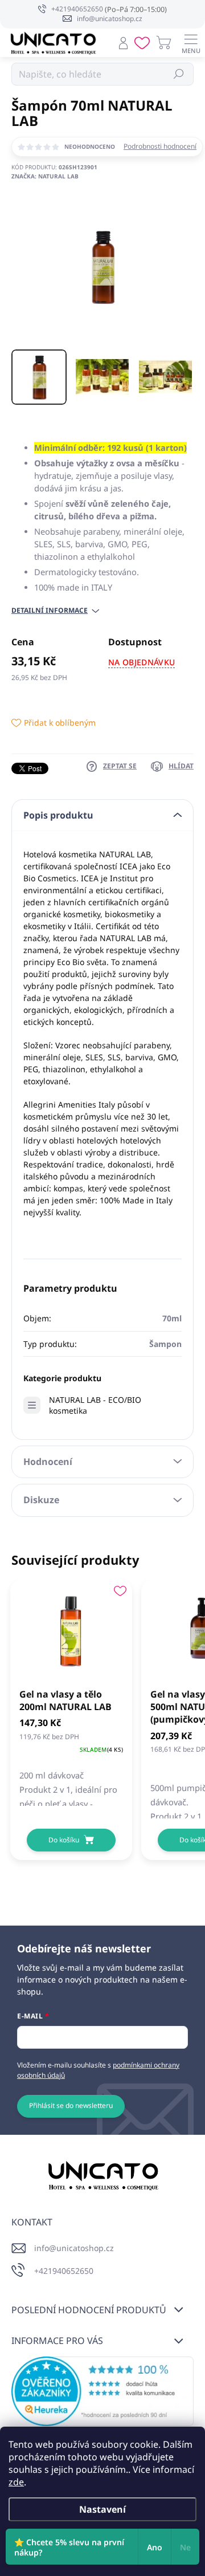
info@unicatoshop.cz (74, 2248)
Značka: (45, 176)
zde (16, 2482)
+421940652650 (64, 2271)
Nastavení (102, 2509)
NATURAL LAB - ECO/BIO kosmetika (95, 1405)
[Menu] (191, 43)
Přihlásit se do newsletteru (71, 2105)
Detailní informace (50, 611)
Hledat (179, 74)
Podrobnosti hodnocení (160, 146)
